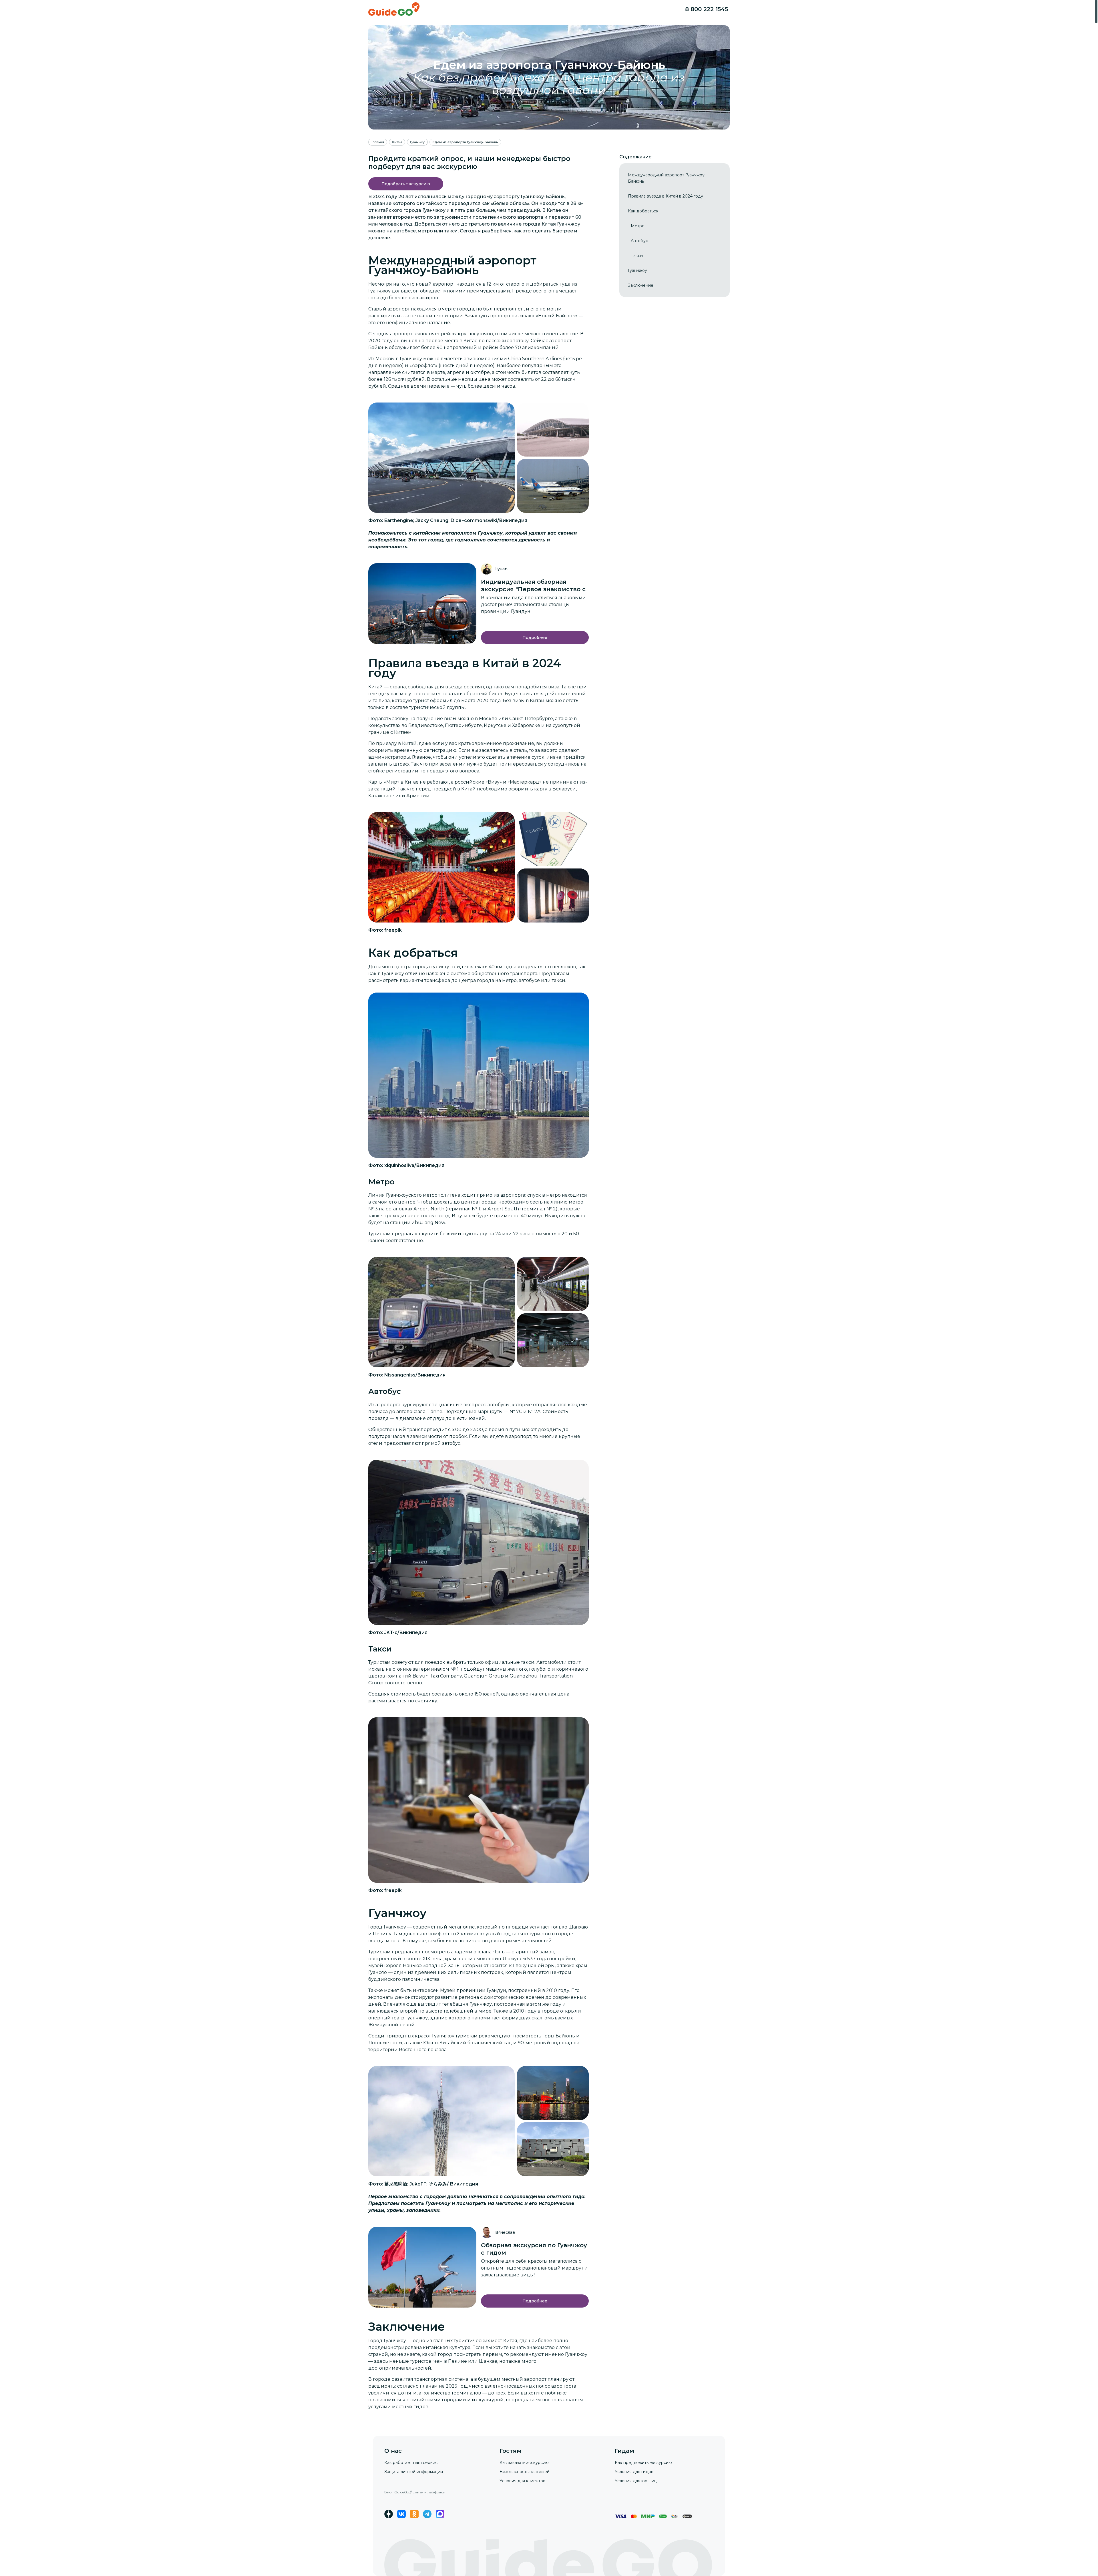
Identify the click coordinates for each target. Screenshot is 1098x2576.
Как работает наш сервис (411, 2463)
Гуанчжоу (379, 291)
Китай (376, 687)
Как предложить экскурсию (643, 2463)
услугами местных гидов (398, 2407)
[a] (406, 184)
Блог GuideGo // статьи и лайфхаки (415, 2492)
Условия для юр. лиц (636, 2481)
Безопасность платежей (525, 2472)
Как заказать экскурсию (524, 2463)
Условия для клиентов (522, 2481)
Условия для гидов (634, 2472)
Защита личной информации (414, 2472)
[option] (675, 178)
